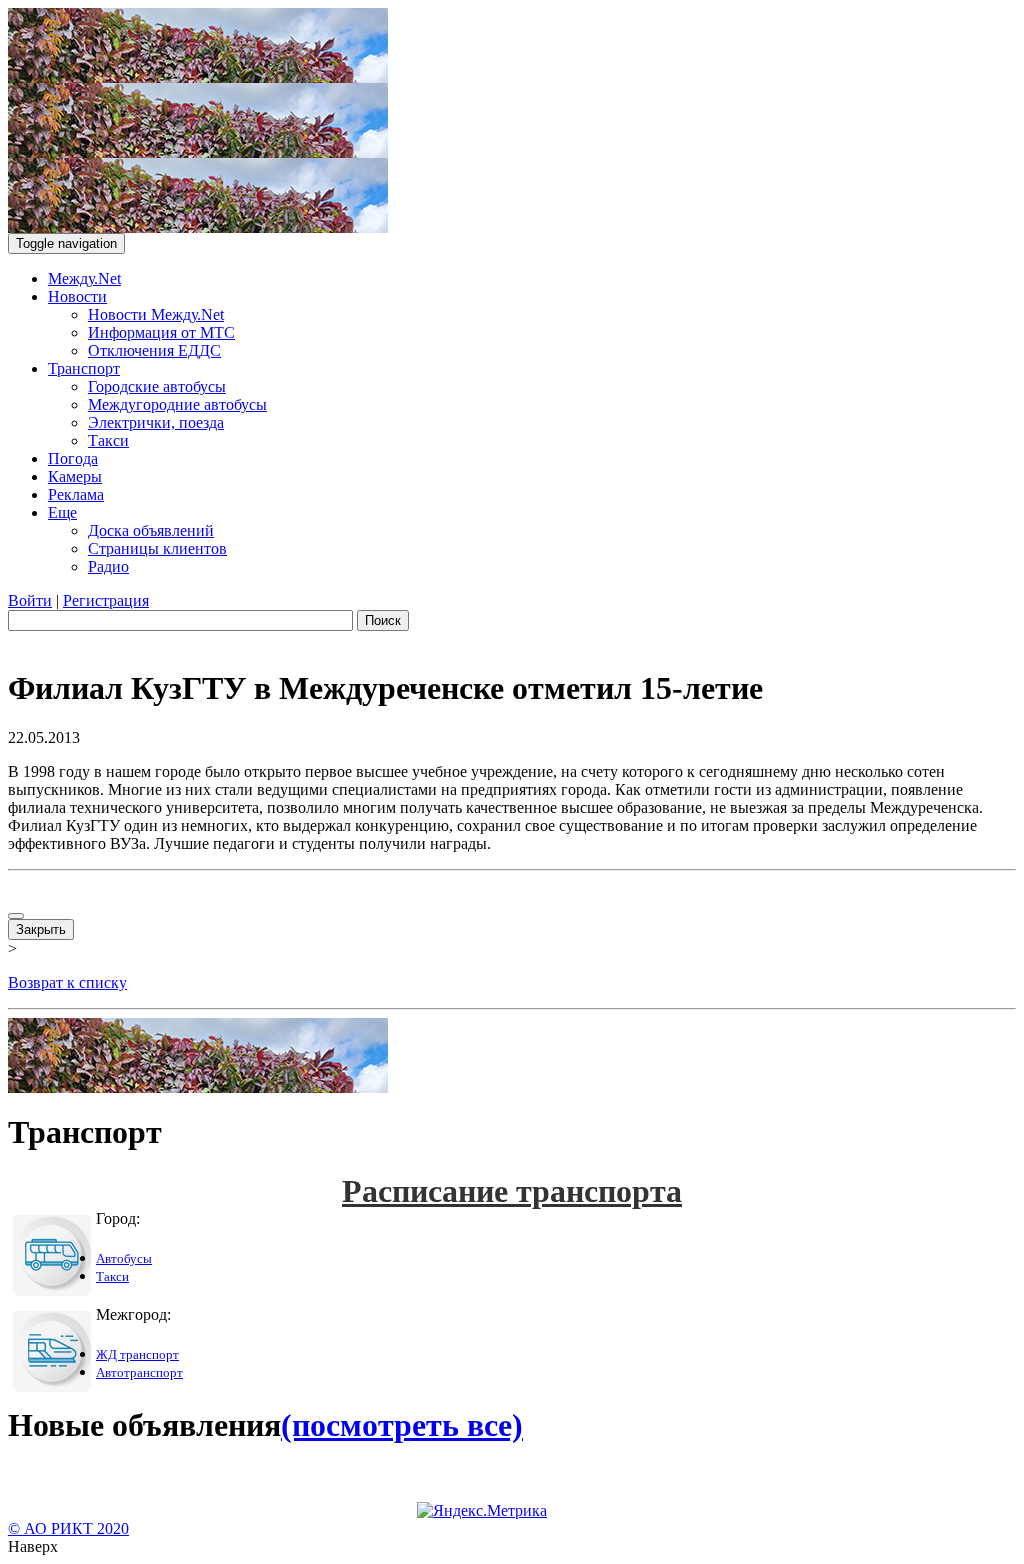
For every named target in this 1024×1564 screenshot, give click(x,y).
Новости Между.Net (156, 314)
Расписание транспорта (512, 1191)
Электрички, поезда (156, 422)
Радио (108, 566)
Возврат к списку (67, 982)
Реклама (76, 494)
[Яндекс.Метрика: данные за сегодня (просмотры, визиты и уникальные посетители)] (482, 1511)
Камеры (75, 476)
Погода (73, 458)
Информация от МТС (161, 332)
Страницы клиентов (157, 548)
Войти (30, 600)
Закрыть (41, 929)
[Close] (16, 916)
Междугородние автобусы (177, 404)
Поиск (383, 620)
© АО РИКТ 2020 (68, 1528)
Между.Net (84, 278)
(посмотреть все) (402, 1425)
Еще (62, 512)
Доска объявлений (151, 530)
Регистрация (106, 600)
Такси (108, 440)
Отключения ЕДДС (154, 350)
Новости (77, 296)
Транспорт (84, 368)
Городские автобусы (157, 386)
